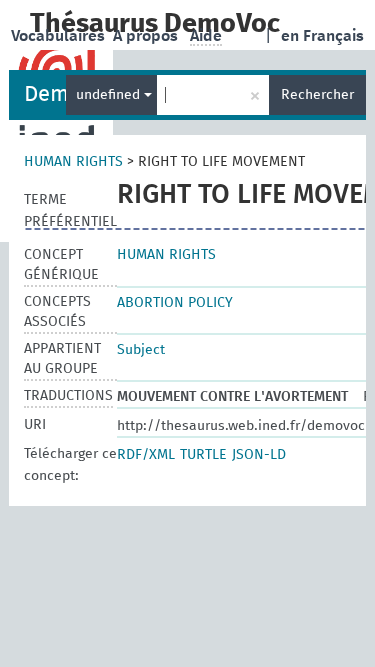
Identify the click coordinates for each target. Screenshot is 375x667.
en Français (322, 36)
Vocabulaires (60, 36)
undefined (110, 95)
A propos (147, 36)
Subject (141, 350)
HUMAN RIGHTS (73, 162)
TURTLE (203, 455)
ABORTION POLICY (175, 303)
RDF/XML (146, 455)
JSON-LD (259, 455)
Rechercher (317, 95)
